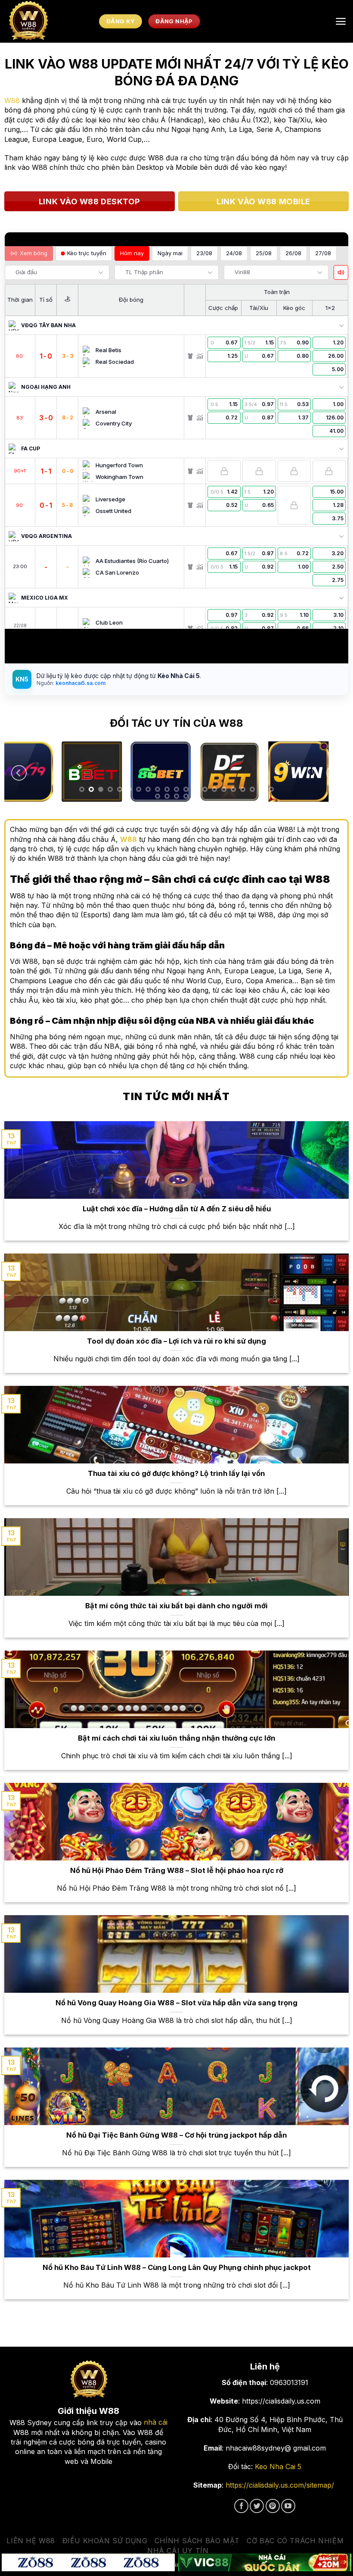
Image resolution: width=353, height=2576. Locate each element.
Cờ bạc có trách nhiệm (295, 2541)
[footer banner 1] (88, 2563)
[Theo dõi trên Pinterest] (273, 2506)
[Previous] (19, 773)
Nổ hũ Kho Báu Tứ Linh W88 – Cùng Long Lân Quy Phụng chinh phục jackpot (177, 2267)
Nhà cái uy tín (178, 2551)
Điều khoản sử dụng (105, 2541)
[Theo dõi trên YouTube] (288, 2506)
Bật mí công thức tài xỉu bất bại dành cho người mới (176, 1606)
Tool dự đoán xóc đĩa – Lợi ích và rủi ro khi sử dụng (176, 1341)
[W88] (50, 21)
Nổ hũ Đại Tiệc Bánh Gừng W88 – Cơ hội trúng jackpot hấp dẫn (177, 2135)
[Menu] (341, 21)
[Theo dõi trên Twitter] (257, 2506)
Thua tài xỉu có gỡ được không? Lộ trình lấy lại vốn (176, 1473)
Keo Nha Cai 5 (278, 2467)
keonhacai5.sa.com (80, 683)
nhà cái (156, 2422)
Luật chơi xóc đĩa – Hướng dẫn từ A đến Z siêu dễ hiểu (177, 1209)
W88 (12, 100)
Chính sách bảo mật (197, 2541)
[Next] (334, 773)
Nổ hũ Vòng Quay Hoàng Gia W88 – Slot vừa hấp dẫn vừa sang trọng (176, 2003)
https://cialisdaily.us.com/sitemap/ (280, 2485)
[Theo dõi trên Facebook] (241, 2506)
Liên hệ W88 (31, 2541)
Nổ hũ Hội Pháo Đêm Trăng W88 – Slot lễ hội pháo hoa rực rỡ (177, 1870)
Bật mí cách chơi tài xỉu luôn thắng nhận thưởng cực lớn (177, 1738)
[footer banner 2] (265, 2563)
